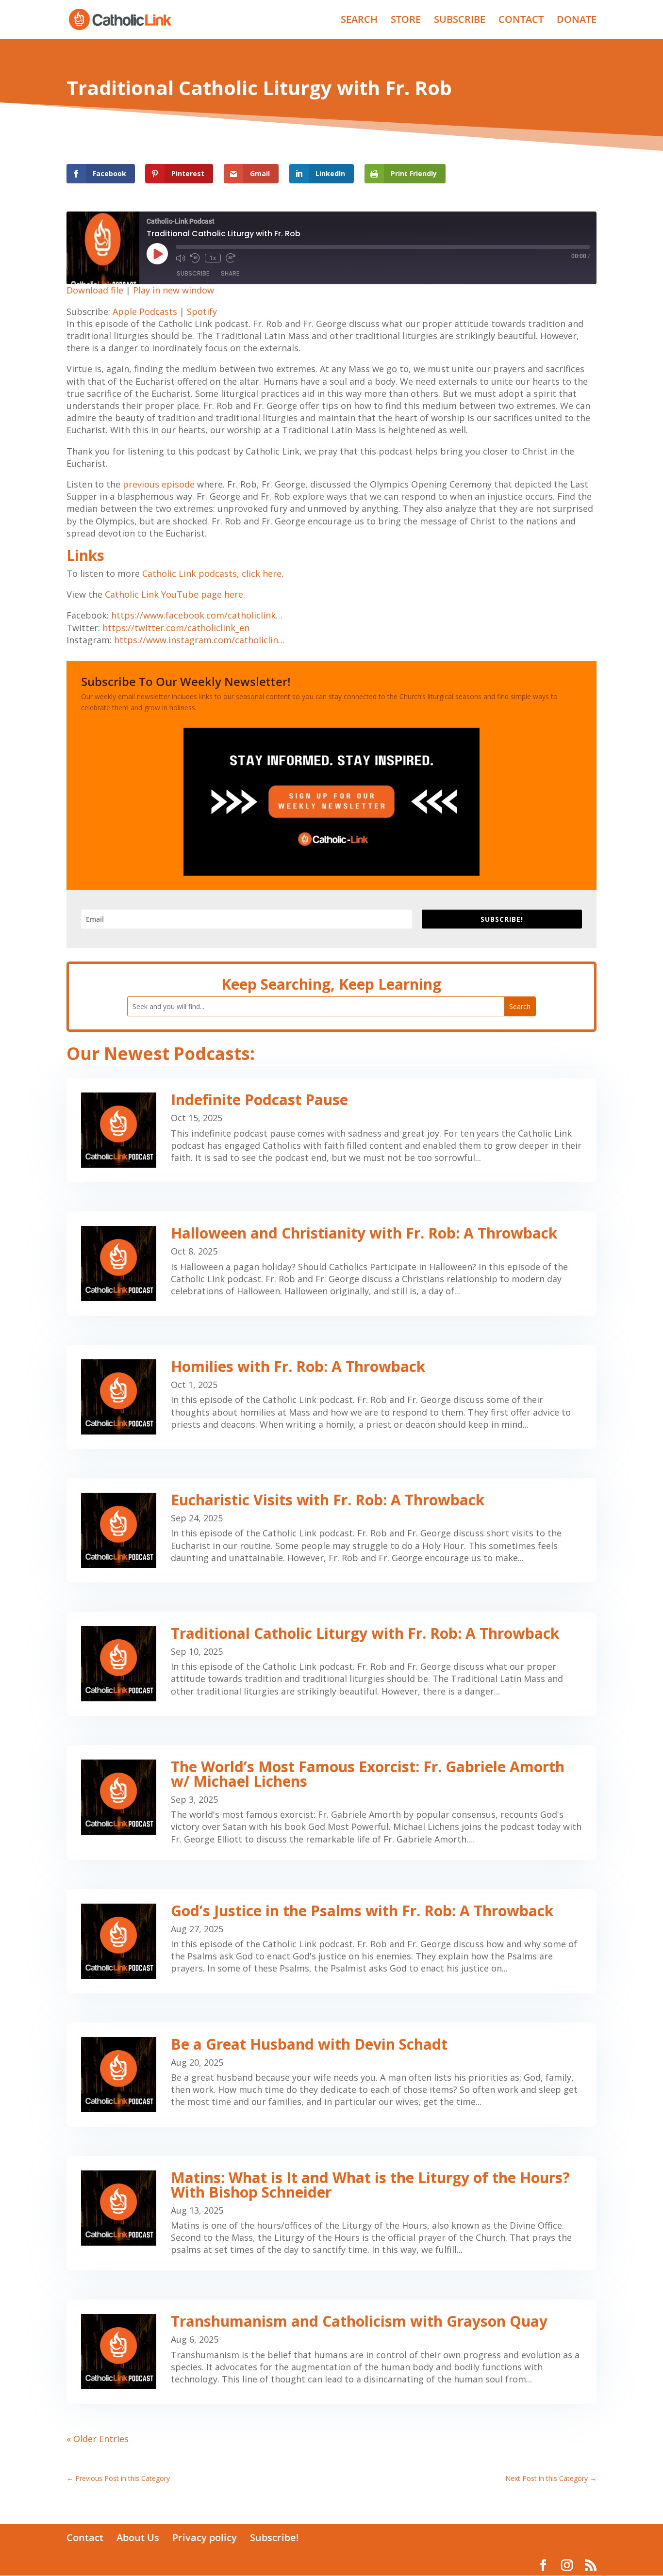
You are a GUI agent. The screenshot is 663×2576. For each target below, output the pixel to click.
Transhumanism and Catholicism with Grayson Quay (359, 2321)
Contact (85, 2537)
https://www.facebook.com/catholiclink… (197, 615)
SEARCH (359, 21)
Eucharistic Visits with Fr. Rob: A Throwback (328, 1500)
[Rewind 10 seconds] (195, 258)
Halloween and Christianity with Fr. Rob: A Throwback (364, 1233)
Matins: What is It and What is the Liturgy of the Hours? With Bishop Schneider (370, 2185)
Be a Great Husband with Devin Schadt (309, 2044)
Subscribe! (274, 2537)
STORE (406, 21)
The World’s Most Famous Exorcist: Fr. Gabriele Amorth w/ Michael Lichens (368, 1774)
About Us (138, 2537)
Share (230, 273)
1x (213, 258)
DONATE (577, 21)
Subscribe (193, 273)
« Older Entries (98, 2439)
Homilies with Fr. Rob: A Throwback (298, 1366)
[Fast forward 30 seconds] (231, 258)
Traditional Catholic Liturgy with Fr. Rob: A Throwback (365, 1633)
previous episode (159, 484)
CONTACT (521, 21)
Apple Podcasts (145, 311)
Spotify (202, 311)
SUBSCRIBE (460, 21)
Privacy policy (205, 2537)
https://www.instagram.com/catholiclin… (199, 640)
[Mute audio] (181, 258)
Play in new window (174, 290)
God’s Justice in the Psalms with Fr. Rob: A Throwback (362, 1911)
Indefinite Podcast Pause (259, 1100)
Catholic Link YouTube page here (174, 594)
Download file (95, 290)
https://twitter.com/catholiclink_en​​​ (176, 628)
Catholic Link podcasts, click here (212, 573)
